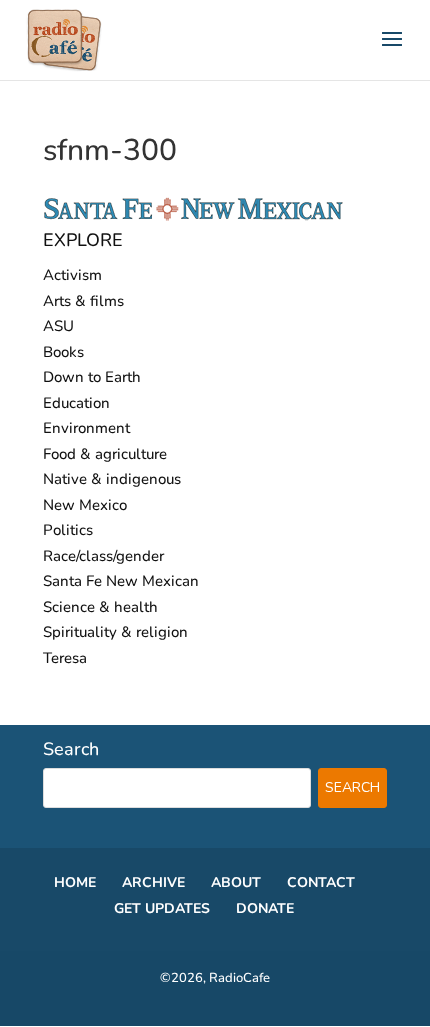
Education (76, 403)
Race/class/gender (103, 556)
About (236, 882)
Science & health (100, 607)
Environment (86, 428)
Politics (68, 530)
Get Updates (162, 908)
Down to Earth (92, 377)
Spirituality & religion (115, 632)
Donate (265, 908)
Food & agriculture (105, 454)
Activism (72, 275)
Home (75, 882)
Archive (153, 882)
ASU (58, 326)
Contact (321, 882)
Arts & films (83, 301)
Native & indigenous (112, 479)
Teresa (65, 658)
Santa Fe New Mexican (121, 581)
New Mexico (85, 505)
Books (63, 352)
